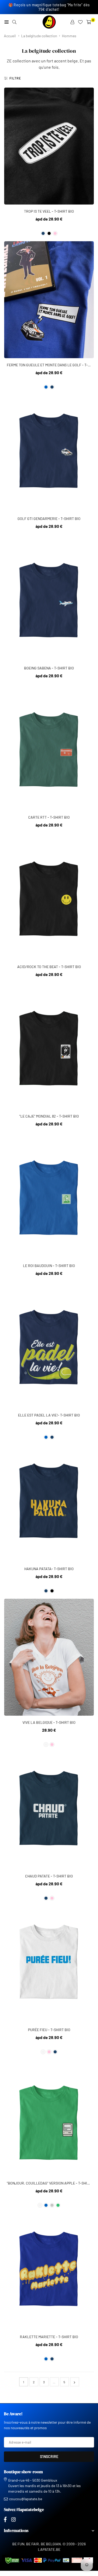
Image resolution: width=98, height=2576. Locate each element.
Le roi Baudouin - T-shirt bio (49, 1266)
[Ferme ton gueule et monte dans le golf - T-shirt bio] (49, 300)
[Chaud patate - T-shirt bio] (49, 1811)
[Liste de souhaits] (80, 22)
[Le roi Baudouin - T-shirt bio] (49, 1200)
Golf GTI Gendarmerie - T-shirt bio (49, 519)
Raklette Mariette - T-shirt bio (49, 2337)
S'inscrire (49, 2457)
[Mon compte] (72, 22)
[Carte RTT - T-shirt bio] (49, 752)
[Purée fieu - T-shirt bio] (49, 1965)
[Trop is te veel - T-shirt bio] (49, 146)
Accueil (10, 36)
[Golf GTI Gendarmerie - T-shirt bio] (49, 453)
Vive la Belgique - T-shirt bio (49, 1722)
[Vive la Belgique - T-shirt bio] (49, 1657)
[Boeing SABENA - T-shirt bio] (49, 603)
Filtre (15, 78)
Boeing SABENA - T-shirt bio (49, 668)
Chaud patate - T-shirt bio (49, 1876)
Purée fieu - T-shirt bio (49, 2030)
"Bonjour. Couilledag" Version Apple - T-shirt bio (52, 2183)
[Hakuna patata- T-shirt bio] (49, 1504)
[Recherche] (14, 22)
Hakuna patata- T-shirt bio (49, 1569)
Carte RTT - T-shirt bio (49, 817)
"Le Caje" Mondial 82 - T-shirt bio (49, 1116)
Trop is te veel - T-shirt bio (49, 211)
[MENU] (7, 22)
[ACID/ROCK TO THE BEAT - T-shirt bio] (49, 901)
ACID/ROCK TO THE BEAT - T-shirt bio (49, 967)
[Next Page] (75, 2382)
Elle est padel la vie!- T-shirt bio (49, 1415)
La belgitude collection (39, 36)
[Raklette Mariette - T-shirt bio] (49, 2272)
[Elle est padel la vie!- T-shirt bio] (49, 1350)
